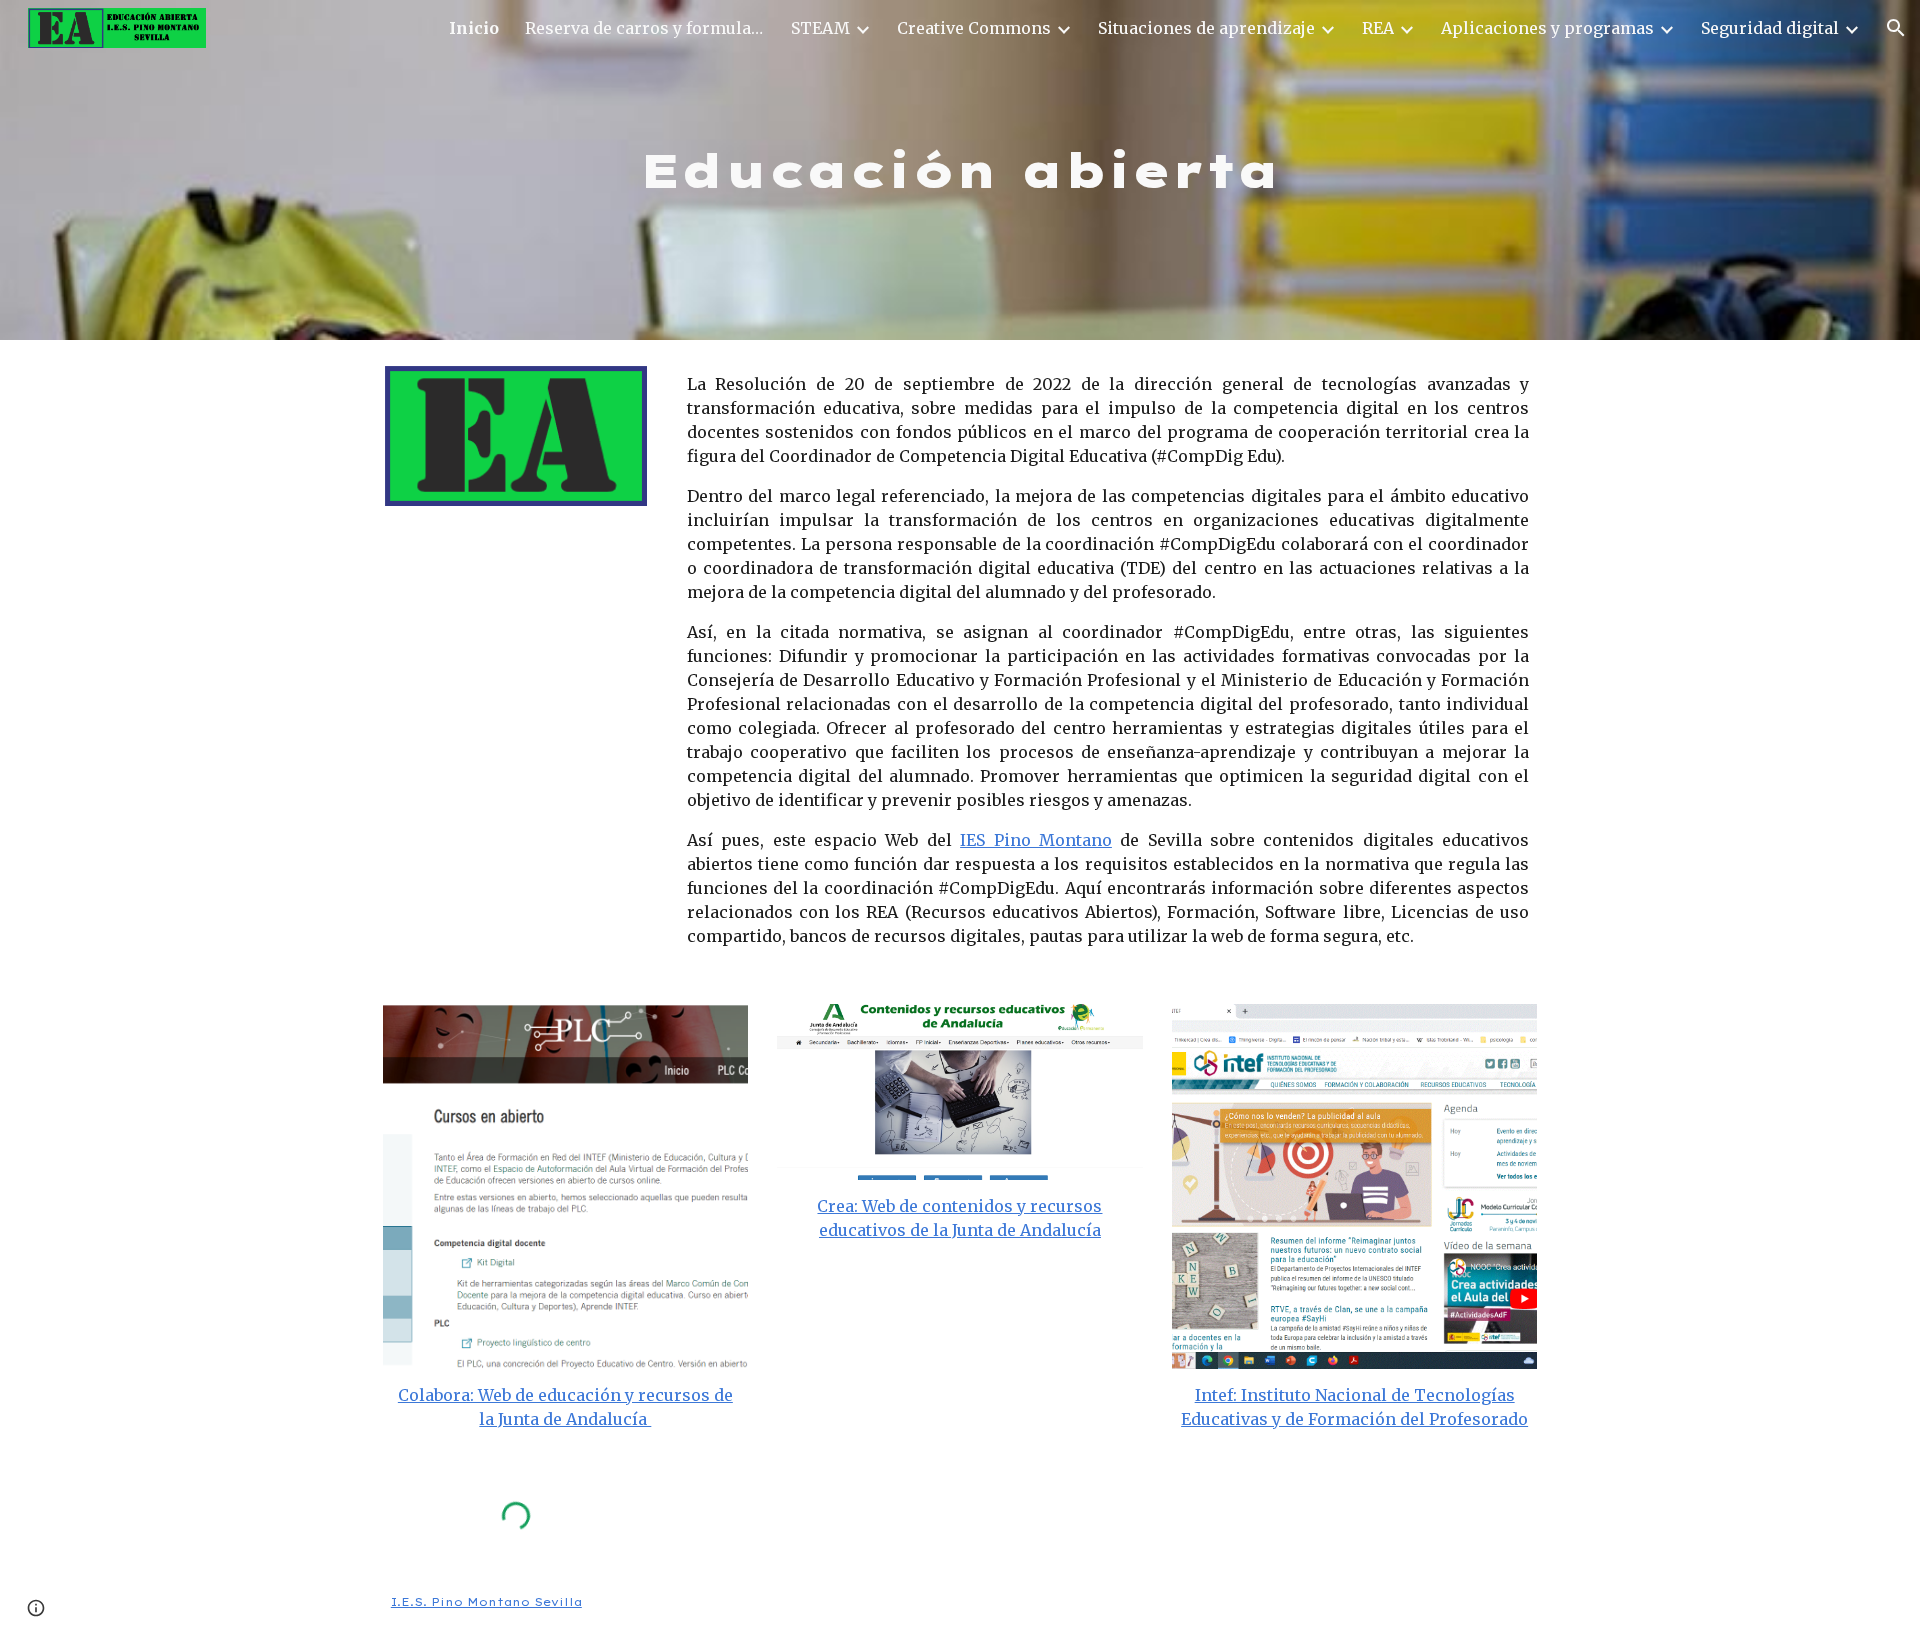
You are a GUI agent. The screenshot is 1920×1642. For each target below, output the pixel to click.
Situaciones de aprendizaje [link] (1206, 28)
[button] (1896, 28)
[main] (960, 170)
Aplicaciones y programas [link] (1547, 28)
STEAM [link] (820, 28)
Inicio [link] (474, 28)
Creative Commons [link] (974, 28)
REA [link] (1378, 28)
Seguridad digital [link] (1770, 28)
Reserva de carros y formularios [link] (645, 28)
